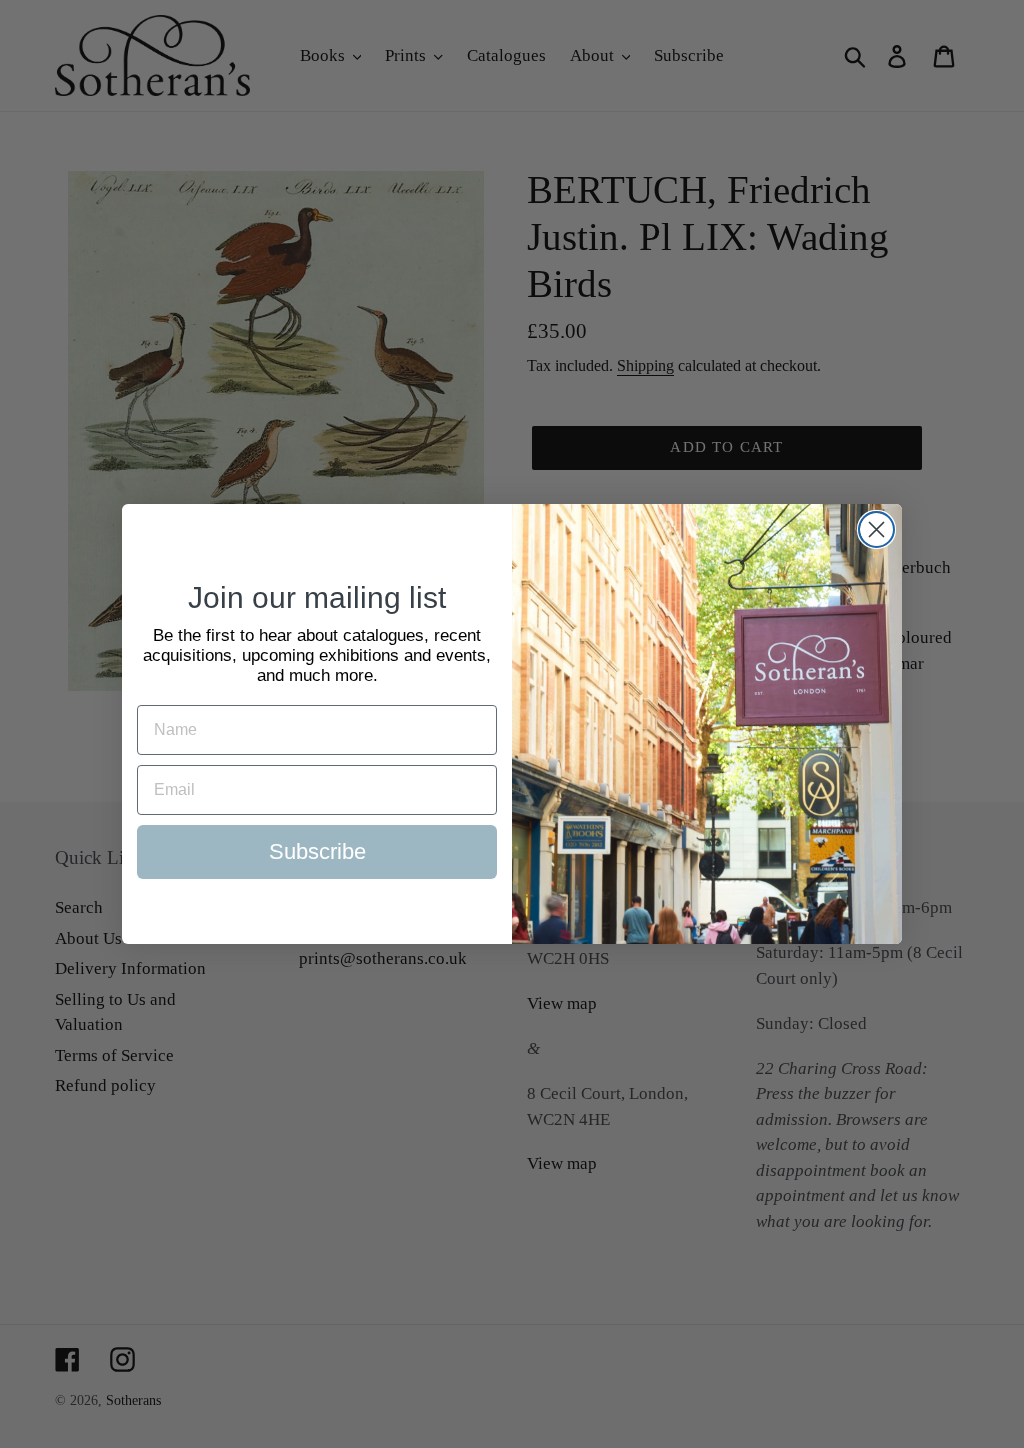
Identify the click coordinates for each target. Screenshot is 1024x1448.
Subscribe (317, 851)
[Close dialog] (876, 529)
